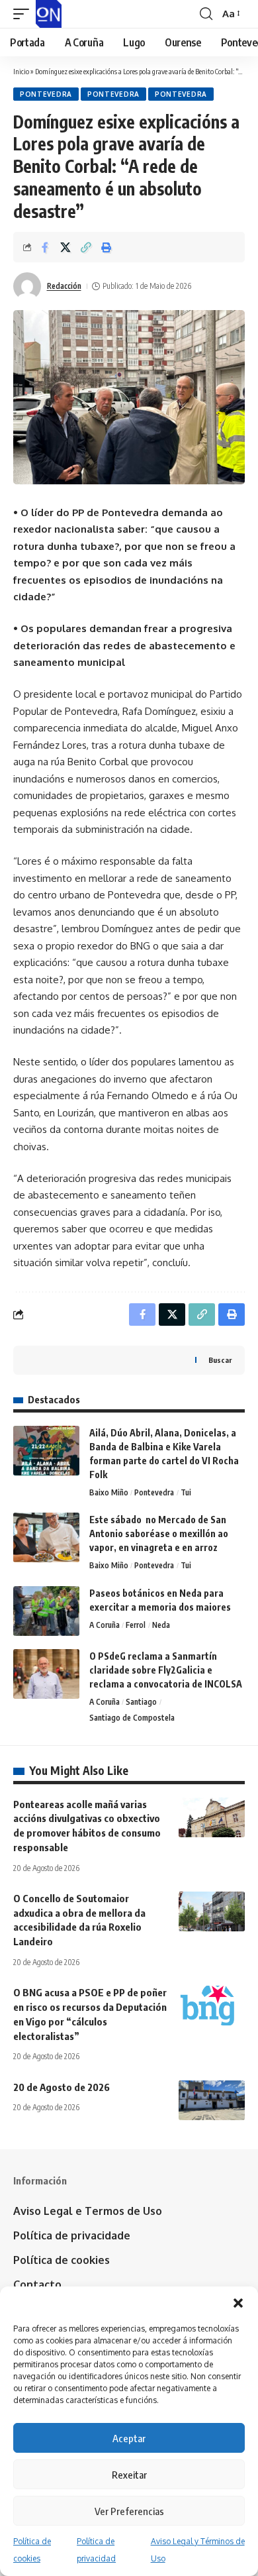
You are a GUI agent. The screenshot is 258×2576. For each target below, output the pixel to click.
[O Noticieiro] (49, 14)
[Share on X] (65, 247)
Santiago (141, 1702)
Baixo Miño (109, 1492)
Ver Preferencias (129, 2511)
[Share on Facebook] (45, 247)
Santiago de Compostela (132, 1718)
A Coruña (105, 1625)
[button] (238, 2303)
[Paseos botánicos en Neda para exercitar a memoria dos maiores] (46, 1611)
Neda (161, 1625)
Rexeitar (129, 2475)
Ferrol (136, 1625)
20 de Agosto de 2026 (62, 2087)
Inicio (21, 71)
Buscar (220, 1360)
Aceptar (129, 2438)
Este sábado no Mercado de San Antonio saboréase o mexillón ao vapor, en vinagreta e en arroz (159, 1533)
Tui (186, 1492)
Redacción (64, 286)
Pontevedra (46, 94)
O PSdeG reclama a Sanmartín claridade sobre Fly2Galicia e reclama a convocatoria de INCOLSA (166, 1670)
